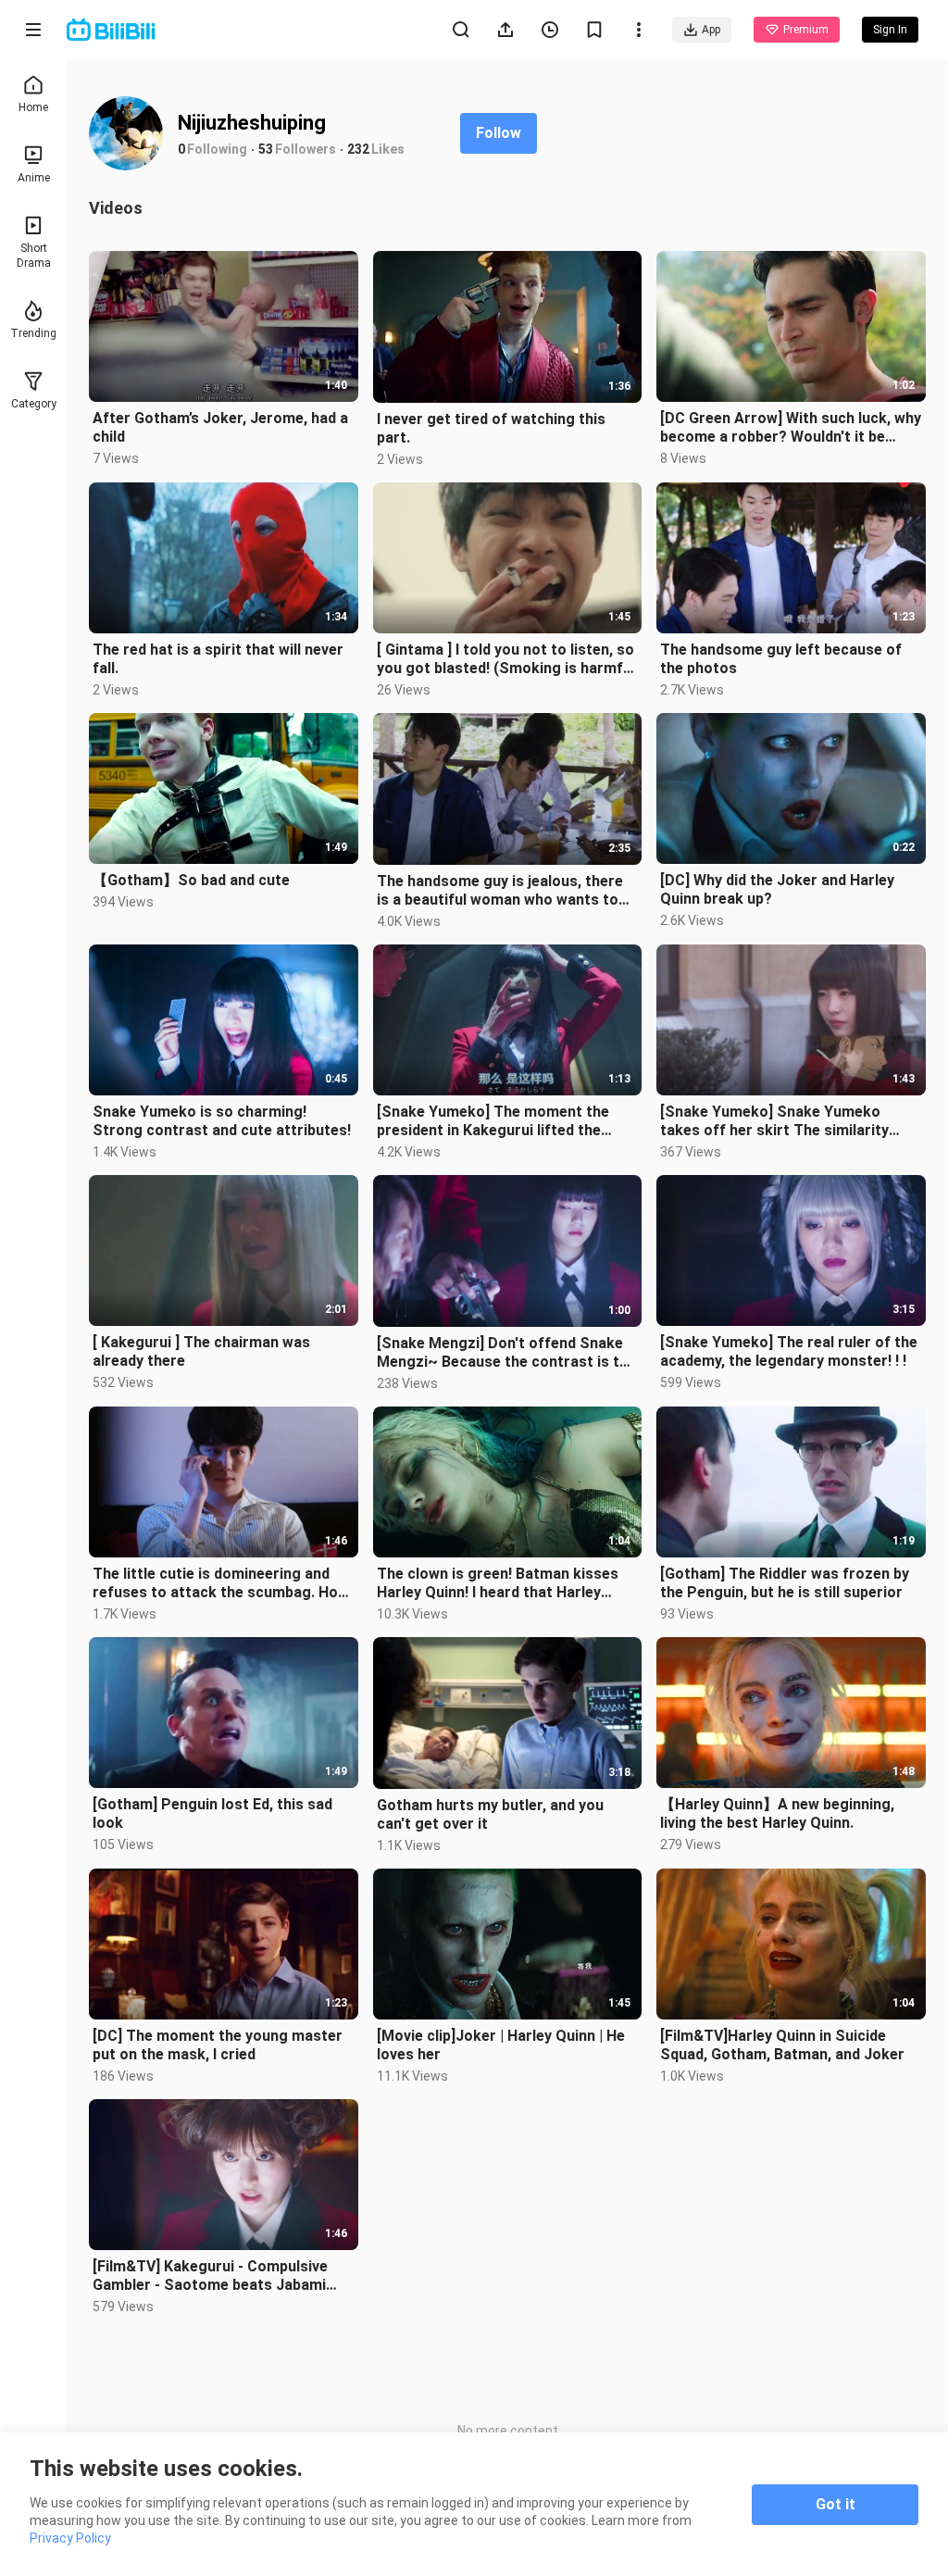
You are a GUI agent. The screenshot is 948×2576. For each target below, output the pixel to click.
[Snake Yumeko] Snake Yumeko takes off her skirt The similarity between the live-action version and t (789, 1121)
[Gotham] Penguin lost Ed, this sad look (212, 1813)
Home (33, 107)
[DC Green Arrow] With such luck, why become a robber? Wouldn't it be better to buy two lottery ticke (791, 428)
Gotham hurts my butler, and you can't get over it (490, 1814)
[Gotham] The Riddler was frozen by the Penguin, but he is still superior (785, 1583)
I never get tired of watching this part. (491, 428)
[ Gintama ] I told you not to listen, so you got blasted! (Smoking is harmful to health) (506, 659)
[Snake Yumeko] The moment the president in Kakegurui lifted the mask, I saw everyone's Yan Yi (493, 1121)
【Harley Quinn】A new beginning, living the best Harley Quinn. (777, 1813)
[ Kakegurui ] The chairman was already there (201, 1351)
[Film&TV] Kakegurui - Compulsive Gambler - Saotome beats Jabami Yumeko (210, 2276)
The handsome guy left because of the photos (781, 659)
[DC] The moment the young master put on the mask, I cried (218, 2045)
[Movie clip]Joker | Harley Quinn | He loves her (501, 2045)
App (711, 30)
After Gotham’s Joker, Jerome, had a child (220, 427)
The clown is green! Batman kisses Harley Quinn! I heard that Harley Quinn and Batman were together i (498, 1583)
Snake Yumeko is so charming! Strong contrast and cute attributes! (222, 1121)
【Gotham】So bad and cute (191, 880)
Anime (34, 178)
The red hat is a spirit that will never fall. (218, 659)
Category (34, 404)
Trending (33, 333)
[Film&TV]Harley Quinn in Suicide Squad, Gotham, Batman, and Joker (782, 2045)
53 (266, 149)
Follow (499, 133)
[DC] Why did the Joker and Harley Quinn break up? (777, 889)
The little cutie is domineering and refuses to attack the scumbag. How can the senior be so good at (221, 1583)
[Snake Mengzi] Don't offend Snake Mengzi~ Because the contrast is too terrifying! (507, 1353)
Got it (836, 2504)
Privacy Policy (70, 2538)
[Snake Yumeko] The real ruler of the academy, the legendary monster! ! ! (789, 1351)
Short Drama (34, 256)
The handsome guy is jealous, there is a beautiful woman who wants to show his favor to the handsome (500, 891)
